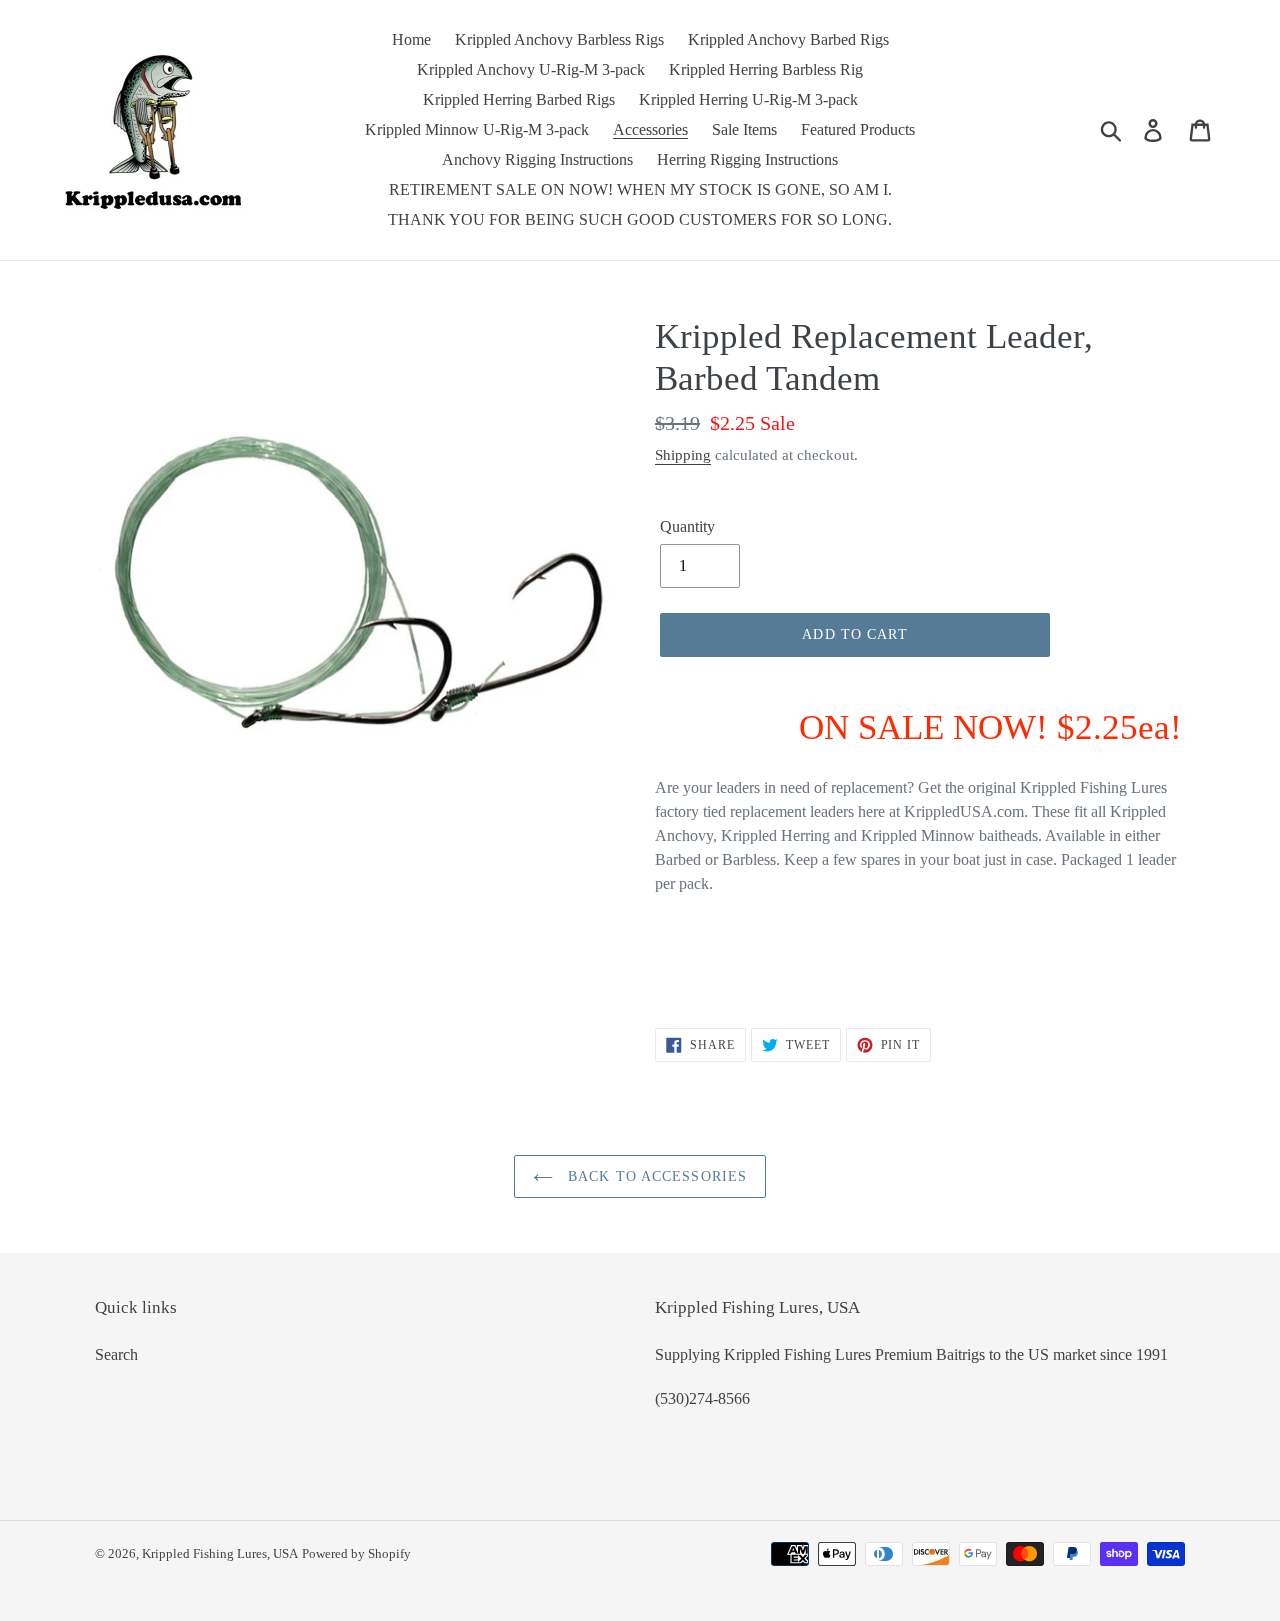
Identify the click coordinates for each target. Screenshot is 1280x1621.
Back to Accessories (655, 1176)
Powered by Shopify (356, 1553)
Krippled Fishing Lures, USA (220, 1553)
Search (116, 1354)
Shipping (683, 455)
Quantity (687, 526)
